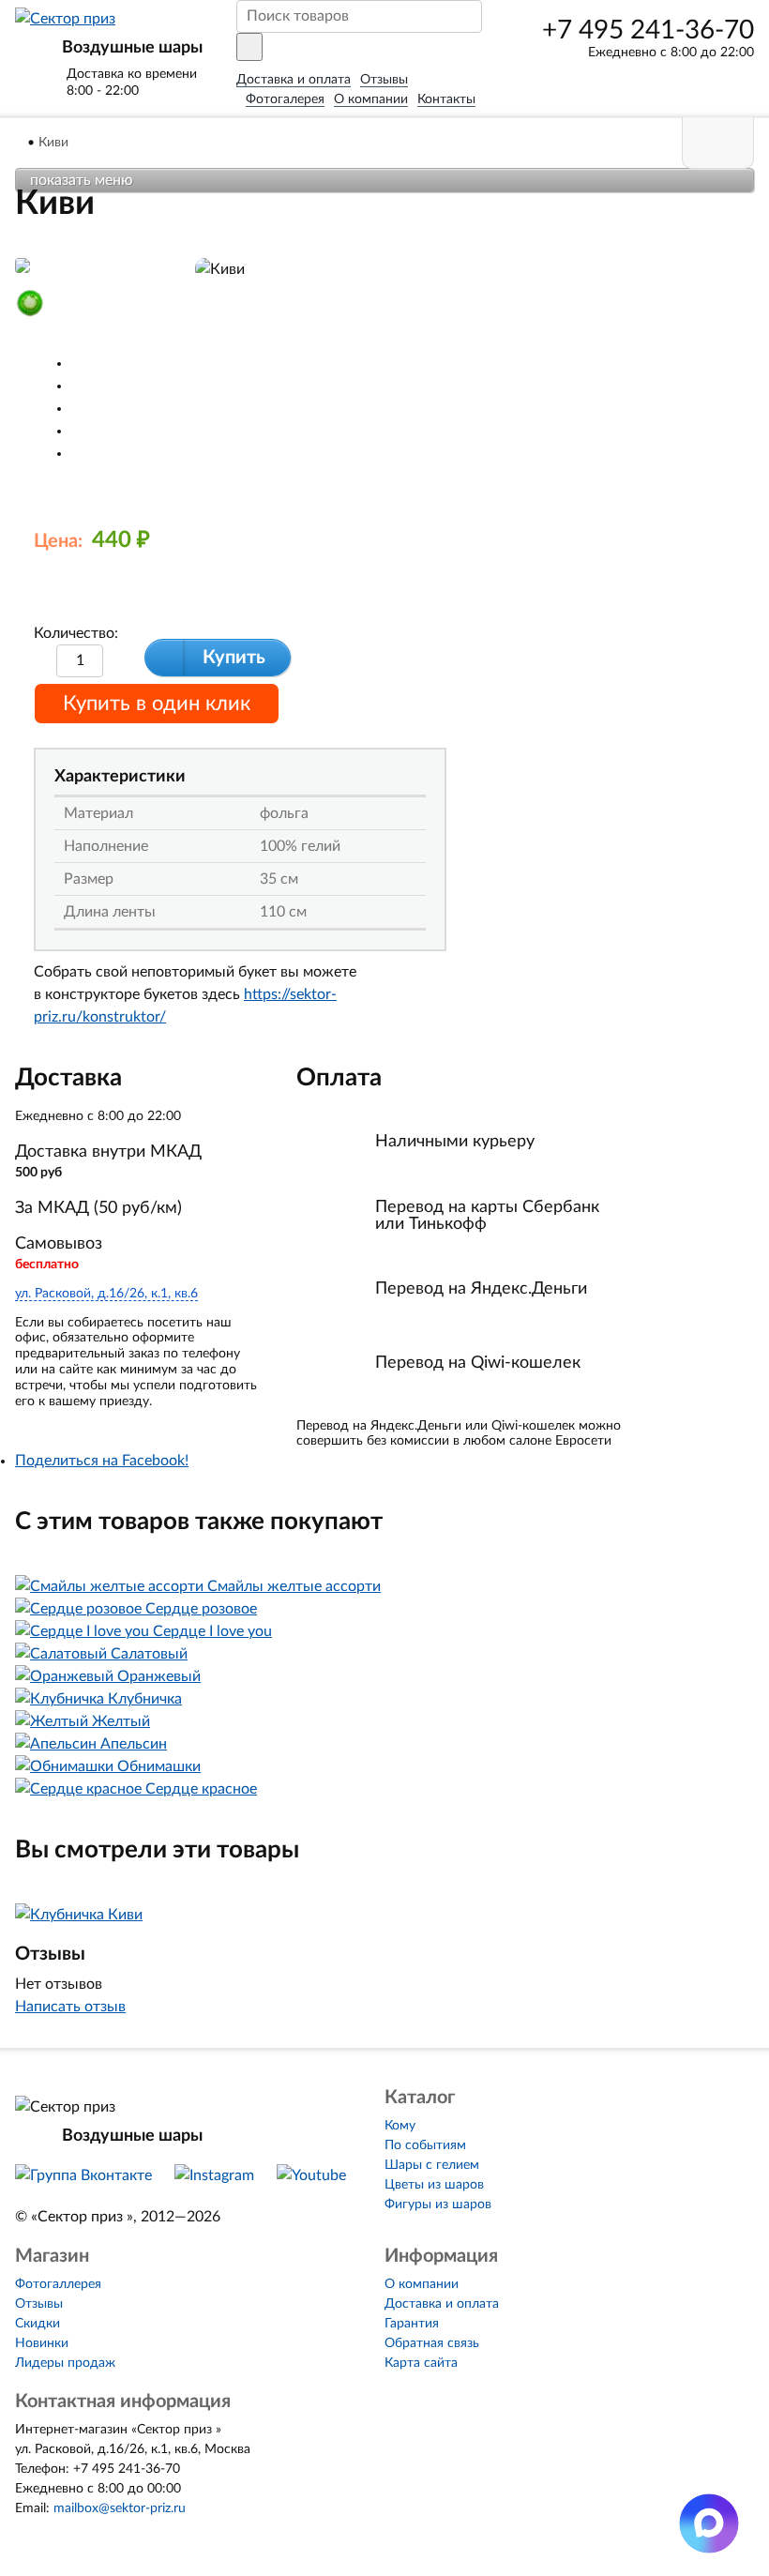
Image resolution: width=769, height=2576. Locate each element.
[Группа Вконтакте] (83, 2175)
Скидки (38, 2324)
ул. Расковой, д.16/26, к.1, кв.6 (106, 1294)
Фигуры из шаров (438, 2205)
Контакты (446, 99)
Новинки (42, 2343)
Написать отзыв (70, 2007)
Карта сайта (421, 2363)
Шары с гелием (432, 2165)
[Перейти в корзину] (718, 143)
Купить (234, 658)
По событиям (425, 2145)
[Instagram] (214, 2175)
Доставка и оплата (294, 80)
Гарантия (412, 2324)
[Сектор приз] (65, 19)
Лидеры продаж (65, 2363)
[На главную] (20, 143)
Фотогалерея (285, 99)
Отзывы (384, 80)
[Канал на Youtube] (311, 2175)
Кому (400, 2126)
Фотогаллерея (58, 2284)
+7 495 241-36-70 (648, 30)
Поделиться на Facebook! (102, 1461)
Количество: (76, 633)
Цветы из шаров (434, 2185)
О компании (371, 99)
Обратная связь (432, 2343)
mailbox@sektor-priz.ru (120, 2508)
